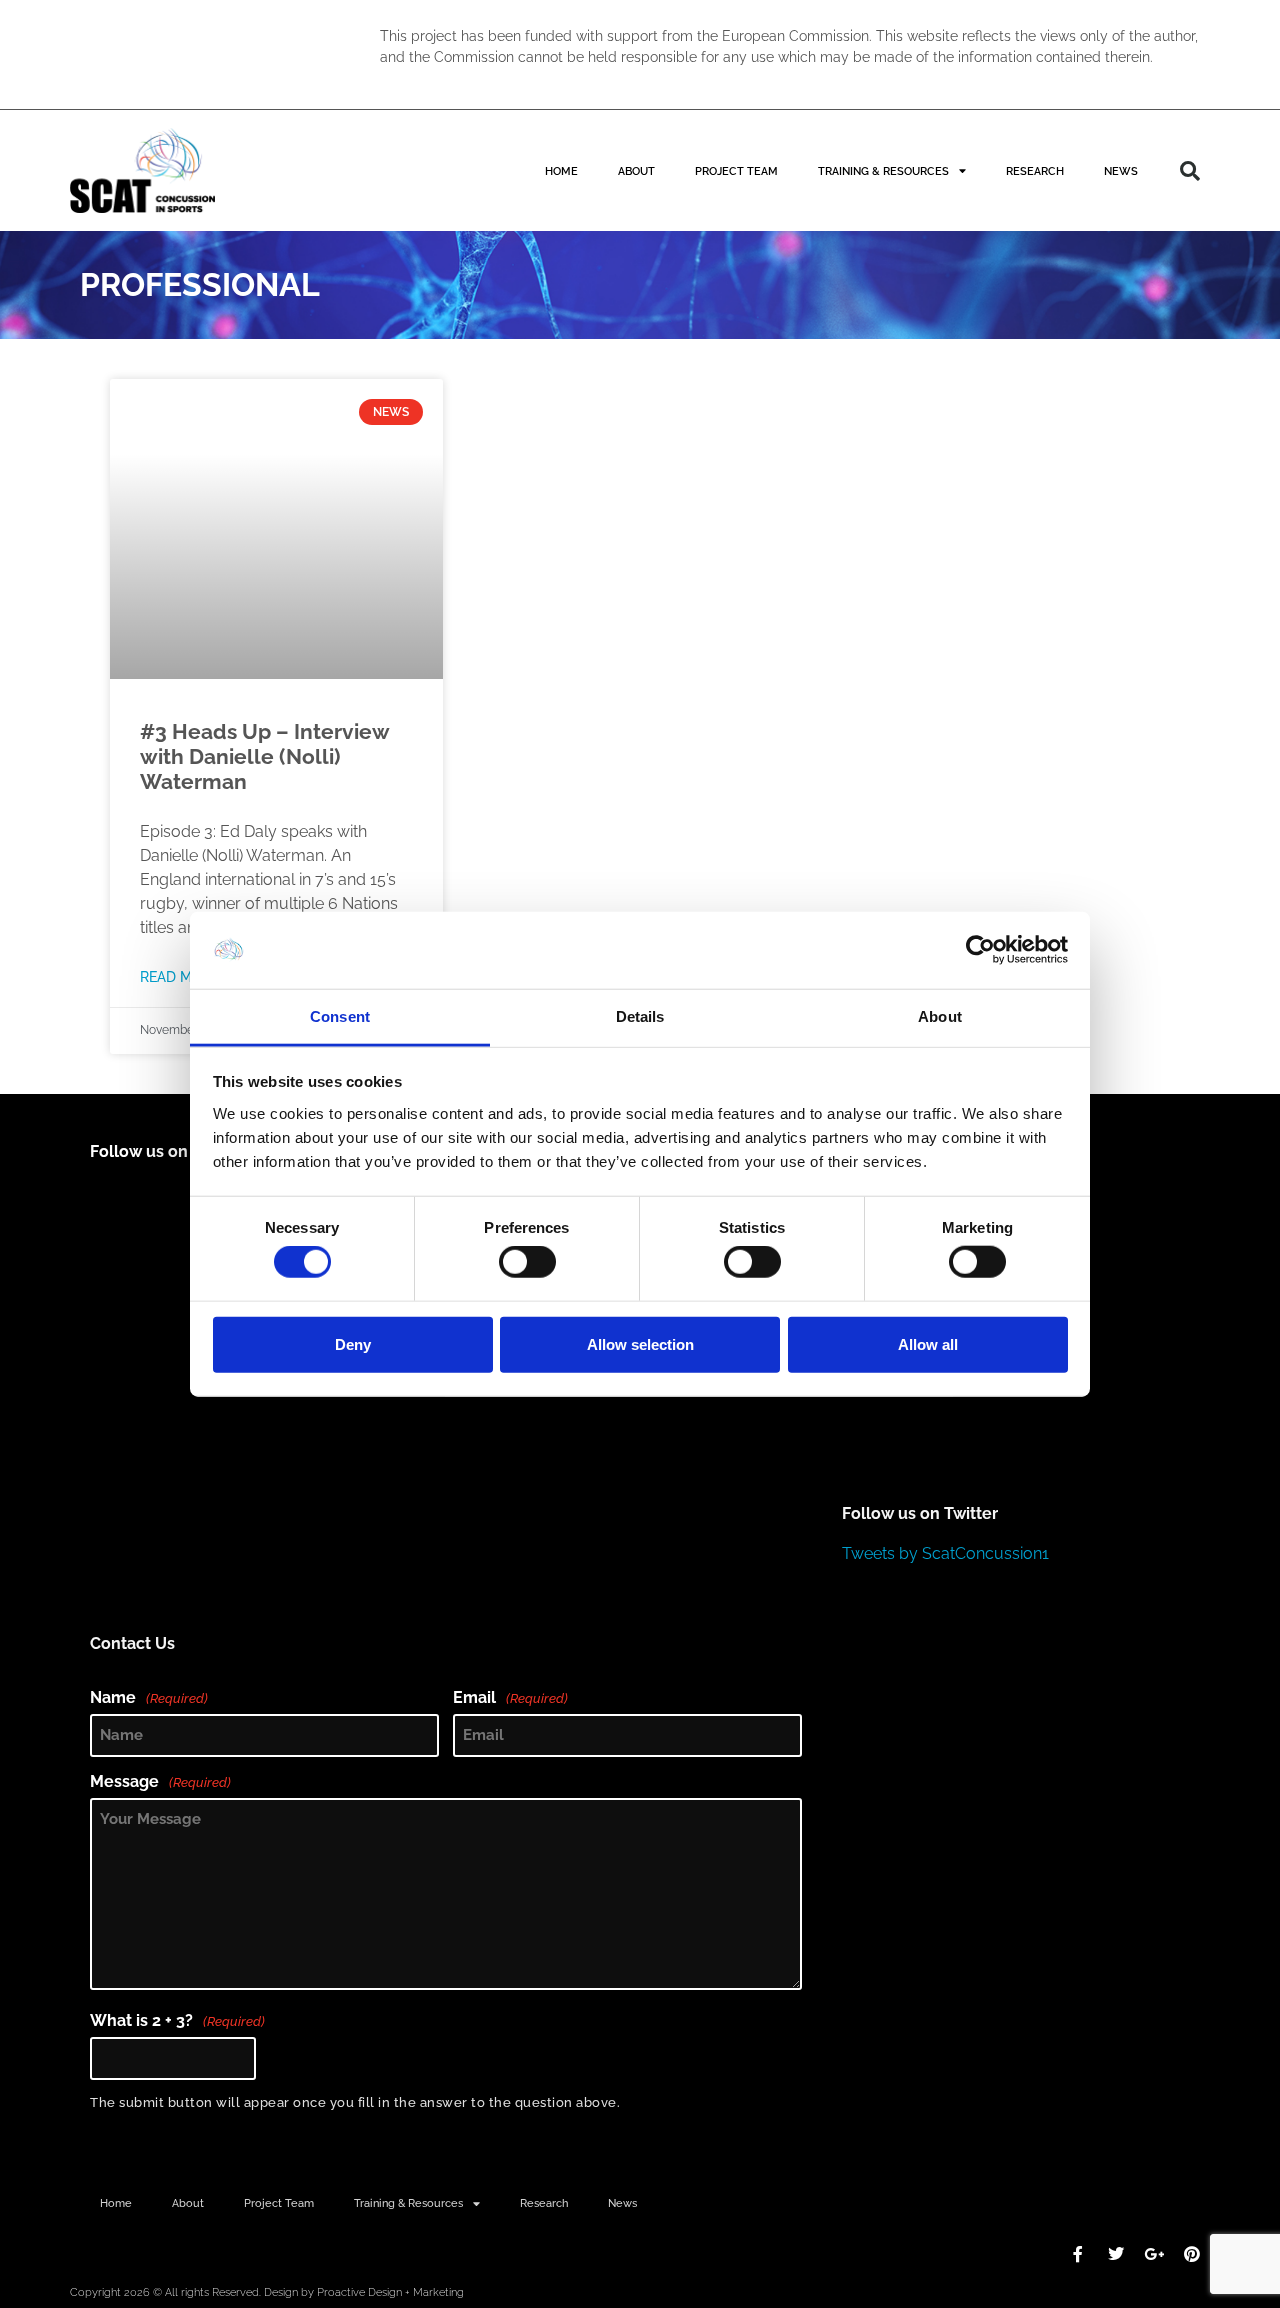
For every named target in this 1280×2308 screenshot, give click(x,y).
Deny (353, 1343)
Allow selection (640, 1343)
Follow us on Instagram (180, 1151)
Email (510, 1698)
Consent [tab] (340, 1016)
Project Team (736, 171)
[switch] (527, 1262)
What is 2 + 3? (177, 2021)
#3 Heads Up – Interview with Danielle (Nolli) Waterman (264, 756)
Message (160, 1782)
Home (561, 171)
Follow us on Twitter (920, 1513)
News (1121, 171)
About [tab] (940, 1016)
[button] (1190, 171)
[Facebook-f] (1078, 2254)
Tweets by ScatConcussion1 (945, 1553)
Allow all (928, 1343)
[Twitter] (1116, 2254)
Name (149, 1698)
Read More (179, 976)
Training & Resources (883, 171)
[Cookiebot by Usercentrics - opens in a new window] (980, 950)
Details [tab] (640, 1016)
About (636, 171)
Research (1035, 171)
